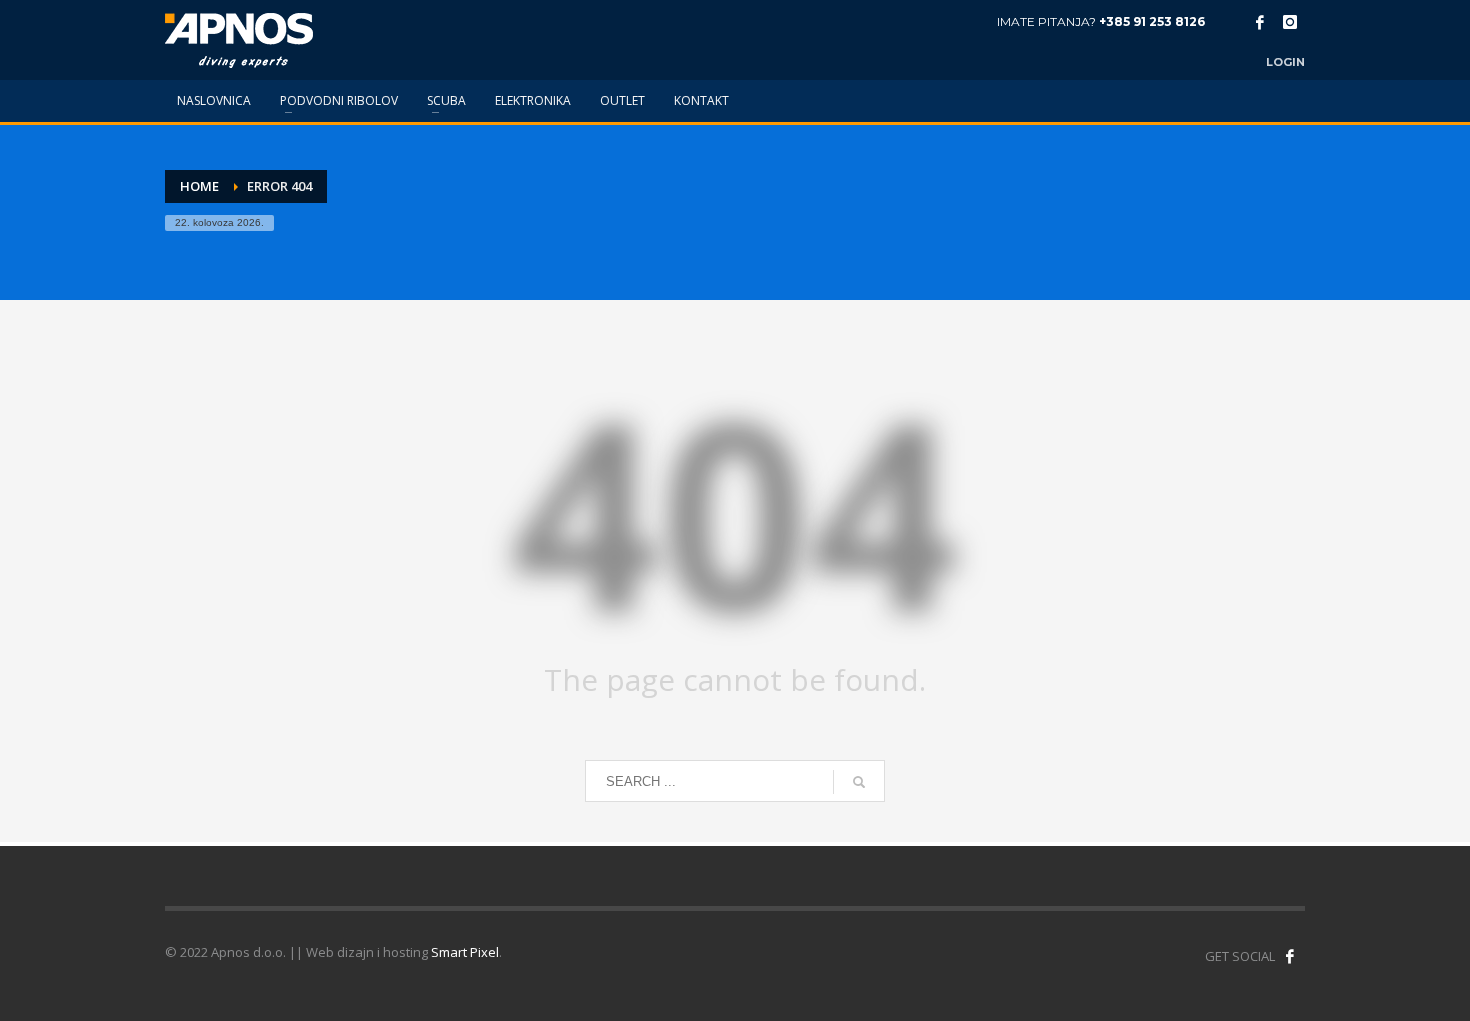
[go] (859, 782)
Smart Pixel (465, 952)
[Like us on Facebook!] (1290, 956)
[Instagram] (1290, 22)
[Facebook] (1260, 22)
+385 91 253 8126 (1152, 21)
